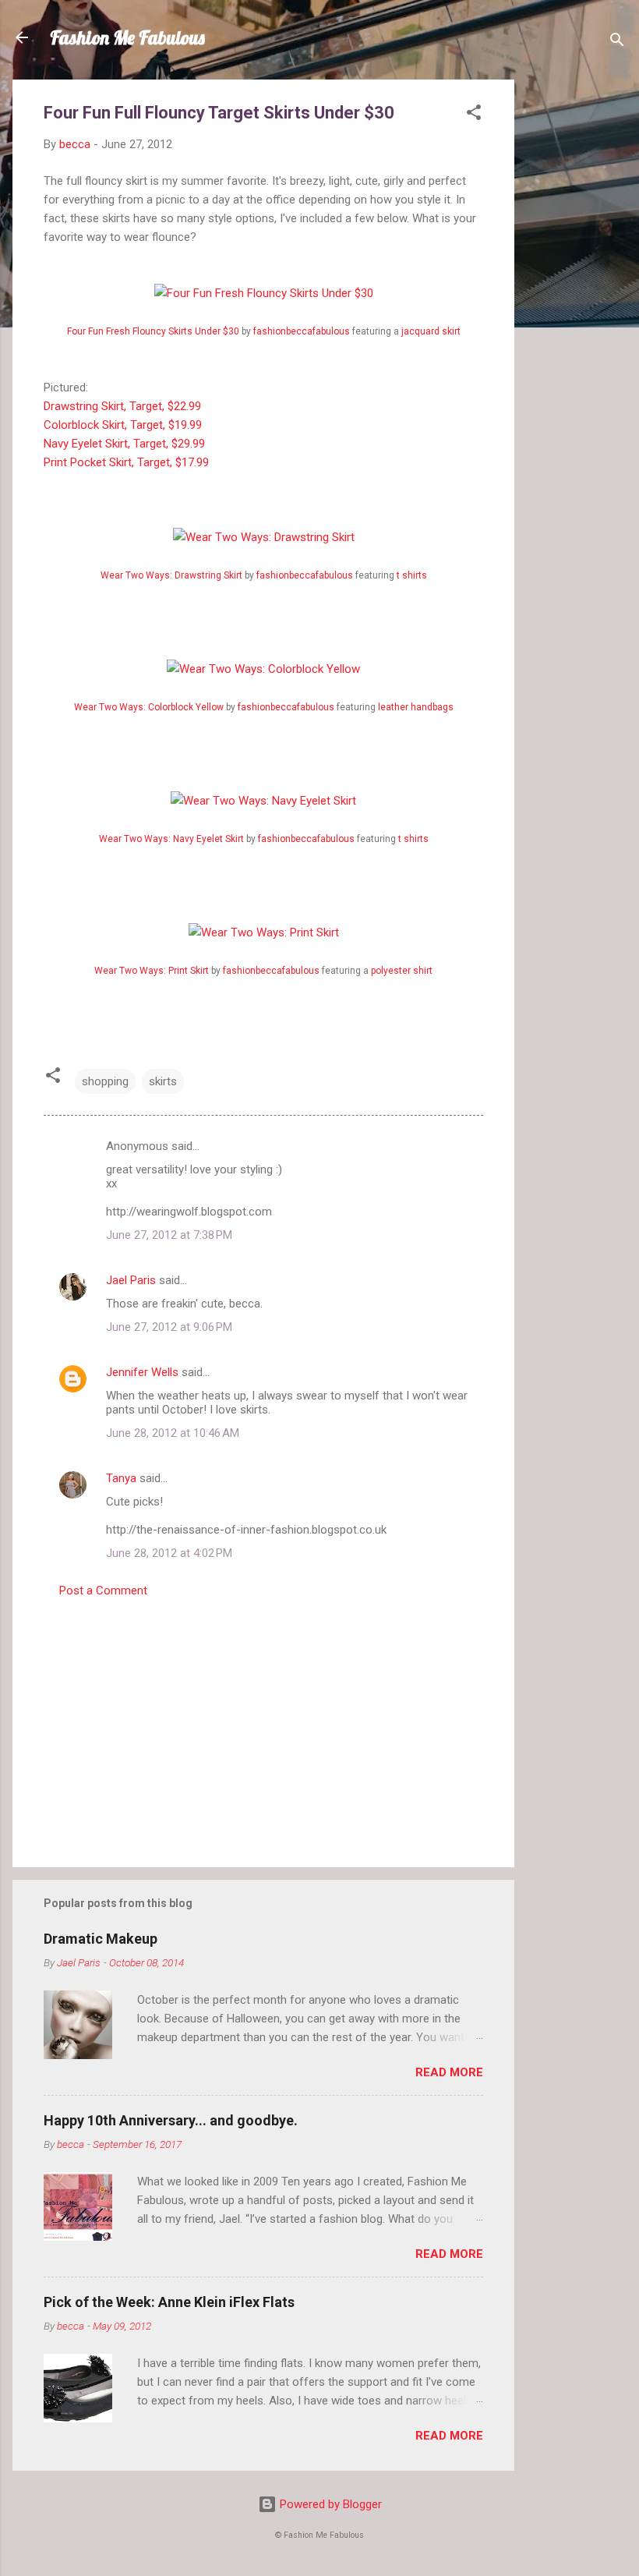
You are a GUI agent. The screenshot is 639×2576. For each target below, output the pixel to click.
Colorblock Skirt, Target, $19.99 (123, 425)
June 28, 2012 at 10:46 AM (173, 1433)
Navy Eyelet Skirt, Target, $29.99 (124, 444)
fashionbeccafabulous (302, 331)
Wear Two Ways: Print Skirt (152, 971)
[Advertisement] (577, 313)
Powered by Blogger (329, 2504)
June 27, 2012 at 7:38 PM (169, 1235)
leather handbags (416, 707)
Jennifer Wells (142, 1372)
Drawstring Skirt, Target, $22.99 (122, 406)
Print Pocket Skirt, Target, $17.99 (126, 462)
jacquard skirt (431, 331)
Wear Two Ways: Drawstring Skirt (171, 575)
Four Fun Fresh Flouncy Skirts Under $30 (153, 331)
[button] (474, 115)
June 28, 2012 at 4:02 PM (169, 1553)
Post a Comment (103, 1591)
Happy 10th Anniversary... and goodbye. (171, 2120)
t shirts (412, 575)
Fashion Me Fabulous (127, 37)
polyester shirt (402, 971)
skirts (163, 1081)
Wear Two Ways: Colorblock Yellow (149, 707)
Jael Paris (131, 1280)
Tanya (121, 1478)
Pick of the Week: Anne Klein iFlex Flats (169, 2302)
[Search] (617, 42)
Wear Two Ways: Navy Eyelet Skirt (171, 839)
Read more (449, 2072)
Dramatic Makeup (101, 1939)
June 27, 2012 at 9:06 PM (169, 1327)
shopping (105, 1081)
